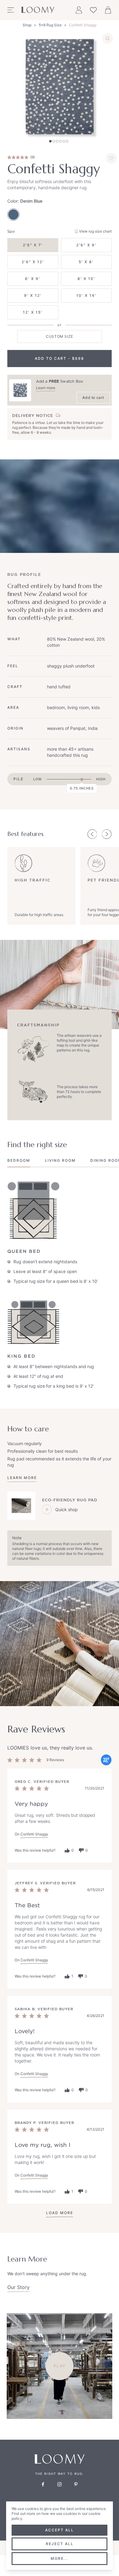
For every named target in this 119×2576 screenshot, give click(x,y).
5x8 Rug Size (50, 25)
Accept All (60, 2530)
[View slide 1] (50, 141)
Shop (27, 25)
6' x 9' (33, 279)
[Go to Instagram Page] (60, 2484)
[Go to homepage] (38, 10)
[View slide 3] (57, 141)
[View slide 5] (64, 141)
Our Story (18, 2287)
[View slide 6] (67, 141)
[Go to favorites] (93, 10)
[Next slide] (107, 834)
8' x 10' (86, 279)
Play (60, 2366)
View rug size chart (95, 231)
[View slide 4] (60, 141)
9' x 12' (33, 295)
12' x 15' (33, 312)
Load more (60, 2213)
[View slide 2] (54, 141)
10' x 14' (86, 295)
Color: (25, 201)
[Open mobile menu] (11, 10)
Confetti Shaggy (83, 25)
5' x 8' (86, 262)
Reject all (60, 2544)
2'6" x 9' (86, 245)
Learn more (46, 388)
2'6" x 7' (33, 245)
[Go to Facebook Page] (43, 2484)
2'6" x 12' (33, 262)
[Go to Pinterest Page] (76, 2484)
